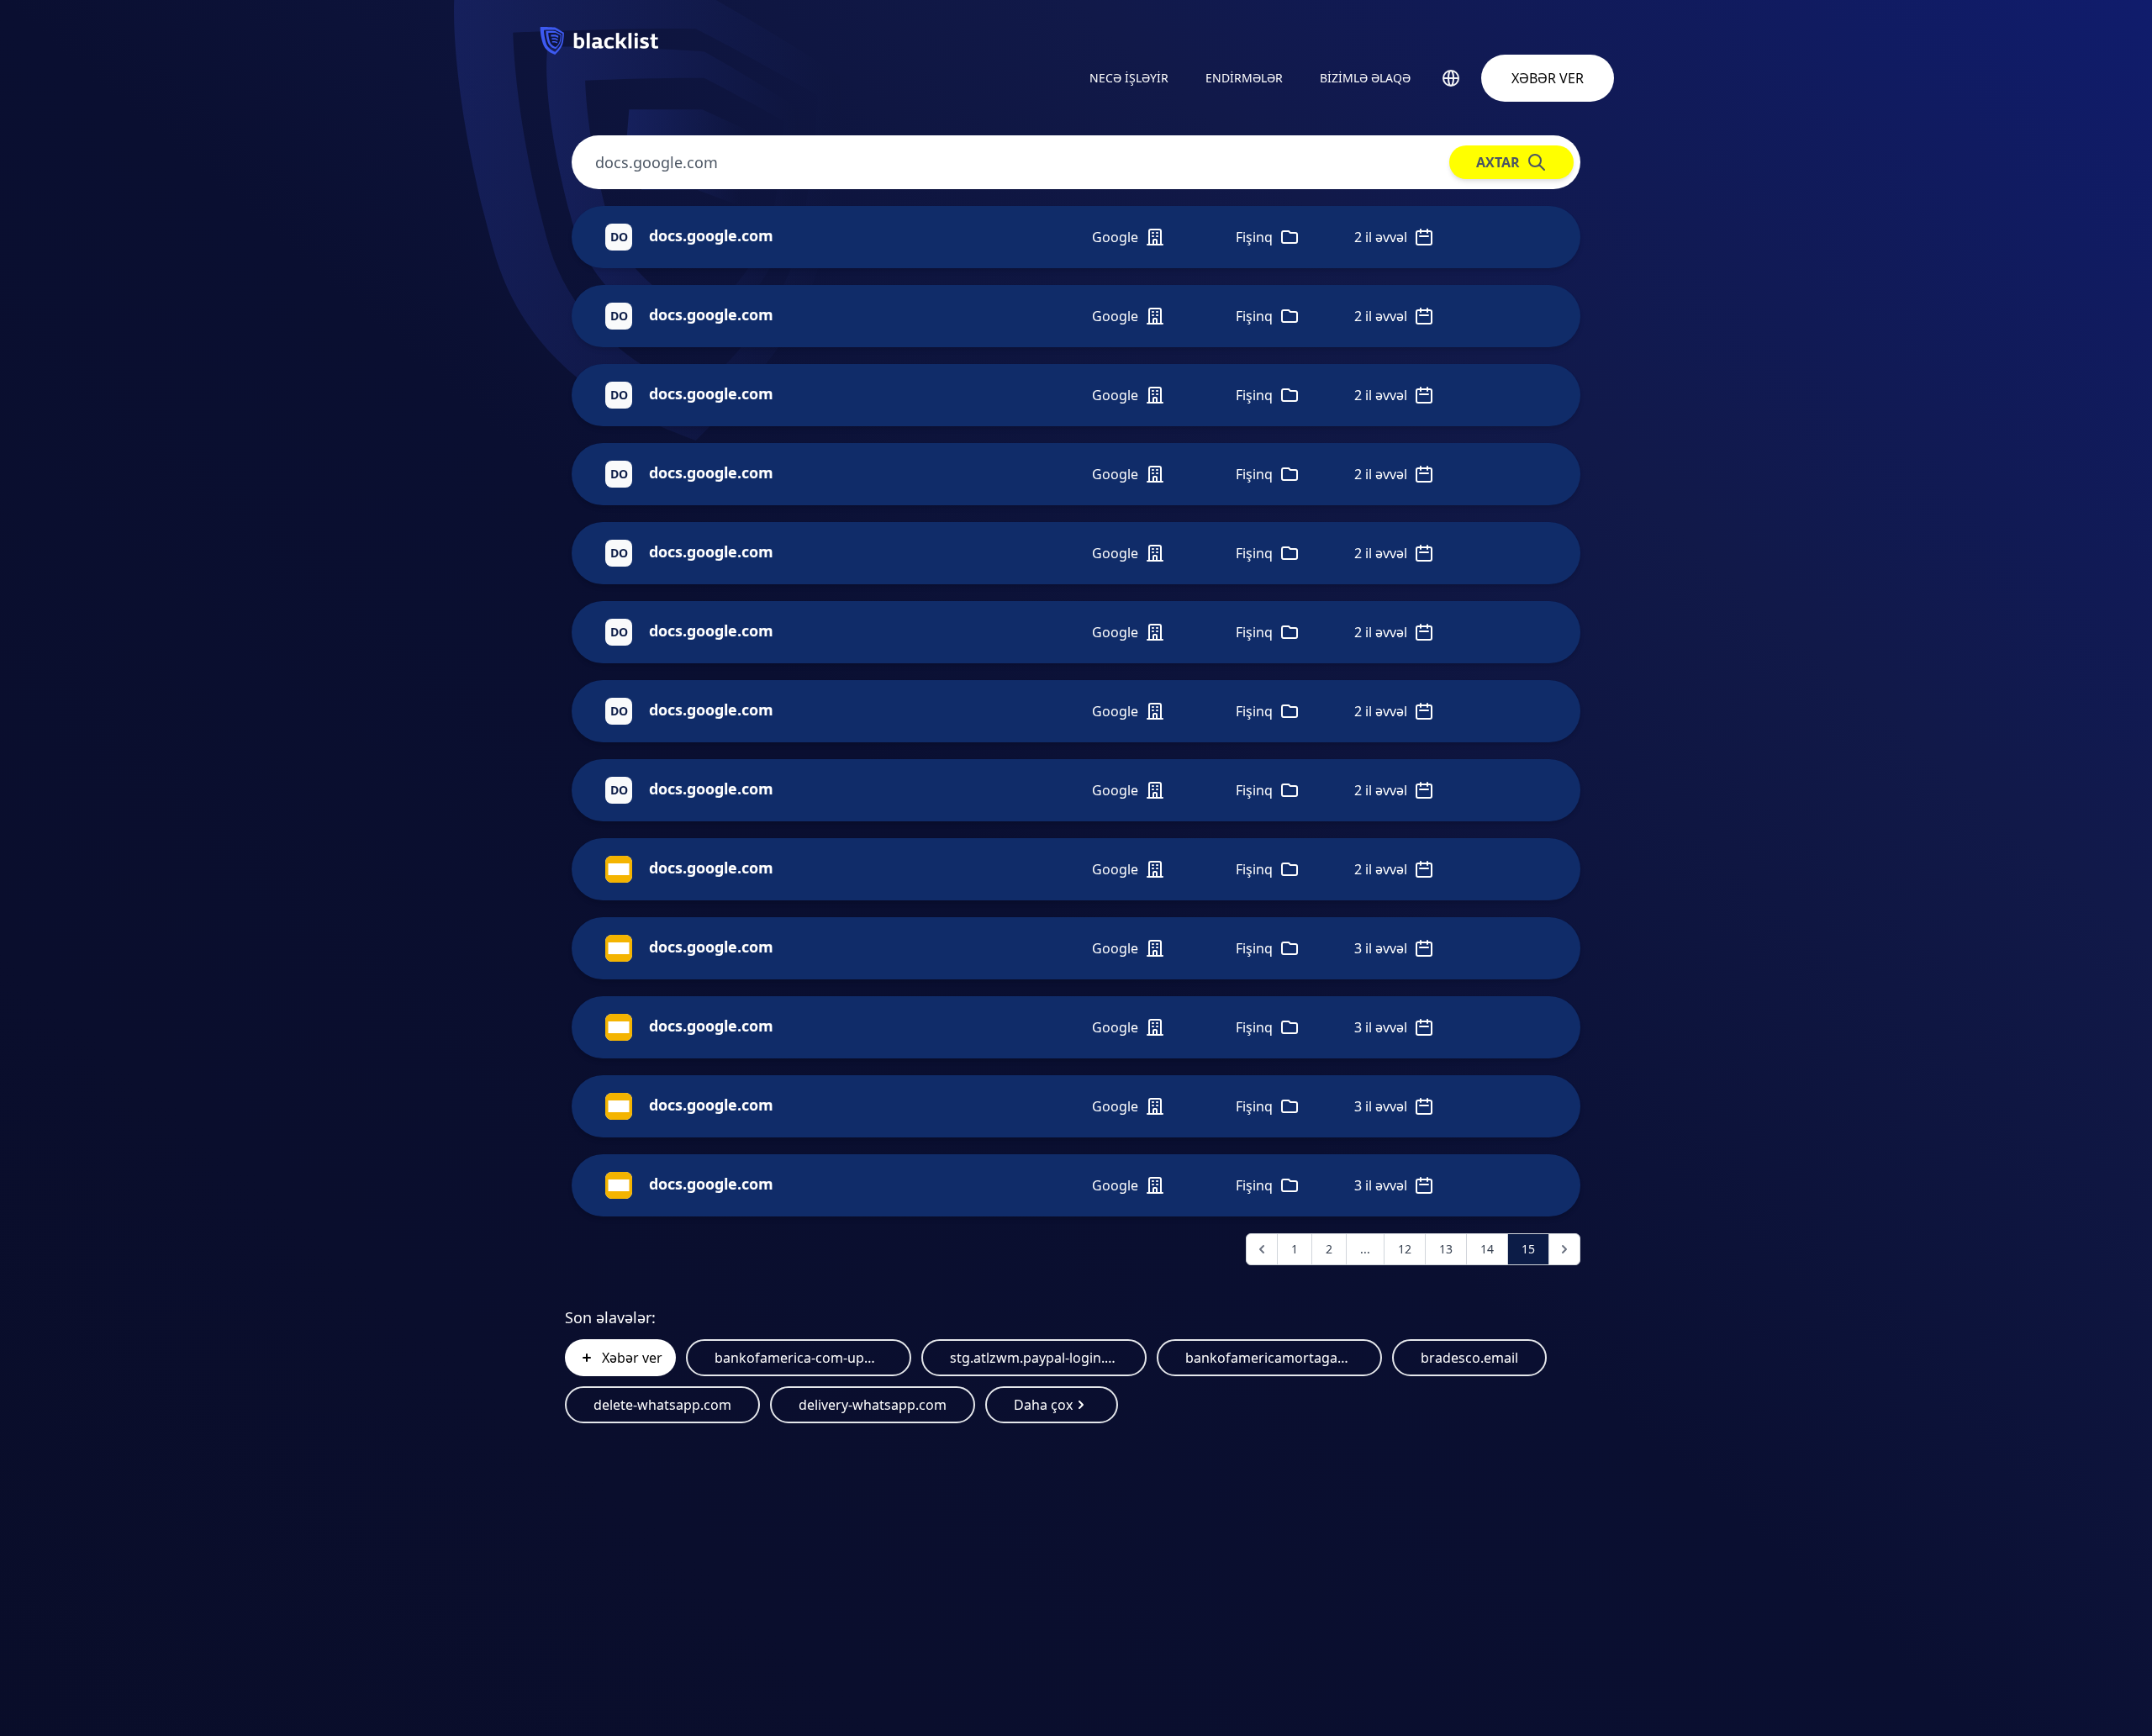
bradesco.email (1469, 1358)
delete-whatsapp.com (662, 1405)
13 (1446, 1249)
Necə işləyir (1129, 78)
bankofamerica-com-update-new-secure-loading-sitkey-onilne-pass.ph (799, 1358)
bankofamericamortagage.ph (1269, 1358)
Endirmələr (1244, 78)
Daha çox (1043, 1405)
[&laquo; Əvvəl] (1262, 1249)
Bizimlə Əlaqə (1365, 78)
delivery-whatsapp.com (873, 1405)
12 (1405, 1249)
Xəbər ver (1548, 78)
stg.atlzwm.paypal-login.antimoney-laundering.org (1034, 1358)
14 (1487, 1249)
